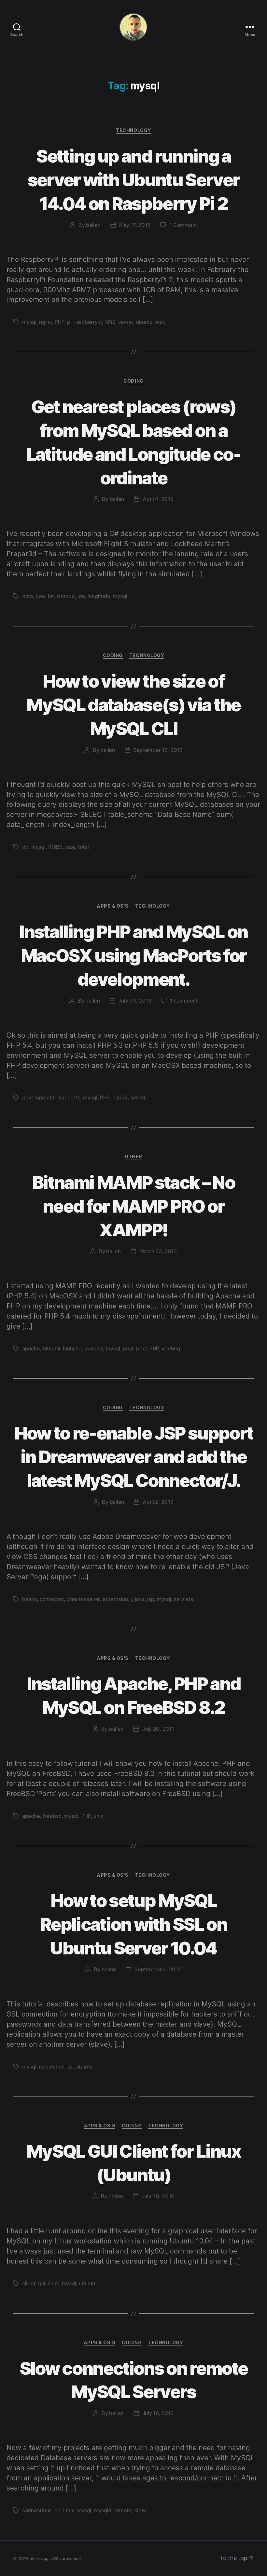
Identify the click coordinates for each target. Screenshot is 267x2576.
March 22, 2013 (158, 1251)
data (28, 596)
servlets (183, 1599)
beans (29, 1599)
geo (40, 596)
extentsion (115, 1599)
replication (52, 2067)
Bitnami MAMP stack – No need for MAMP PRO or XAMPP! (133, 1206)
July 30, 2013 (135, 1001)
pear (128, 1348)
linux (54, 2283)
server (126, 322)
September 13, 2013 (158, 750)
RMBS (55, 847)
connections (37, 2510)
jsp (151, 1599)
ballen (93, 225)
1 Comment (183, 225)
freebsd (52, 1816)
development (38, 1097)
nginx (46, 322)
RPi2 (110, 322)
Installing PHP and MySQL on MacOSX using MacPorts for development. (133, 956)
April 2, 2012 (158, 1502)
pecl (141, 1348)
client (29, 2283)
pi (69, 322)
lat (51, 596)
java (140, 1599)
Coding (133, 381)
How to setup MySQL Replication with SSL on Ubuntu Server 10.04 (133, 1924)
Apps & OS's (113, 906)
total (83, 847)
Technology (133, 130)
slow (140, 2510)
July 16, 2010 (158, 2413)
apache (31, 1348)
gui (42, 2283)
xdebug (171, 1348)
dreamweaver (83, 1599)
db (25, 847)
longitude (99, 596)
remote (123, 2510)
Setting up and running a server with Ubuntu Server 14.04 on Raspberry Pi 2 (134, 180)
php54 (120, 1097)
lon (81, 596)
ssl (70, 2067)
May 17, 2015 (135, 225)
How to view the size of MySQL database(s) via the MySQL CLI (133, 705)
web (160, 322)
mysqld (103, 2510)
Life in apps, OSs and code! (55, 2558)
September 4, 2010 (158, 1969)
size (70, 847)
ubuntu (144, 322)
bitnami (51, 1348)
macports (69, 1097)
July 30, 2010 (158, 2196)
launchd (72, 1348)
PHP (59, 322)
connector (52, 1599)
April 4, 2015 (158, 499)
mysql (29, 322)
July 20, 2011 (158, 1729)
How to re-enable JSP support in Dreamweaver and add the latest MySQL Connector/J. (134, 1457)
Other (133, 1157)
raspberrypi (88, 322)
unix (98, 1816)
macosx (94, 1348)
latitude (66, 596)
